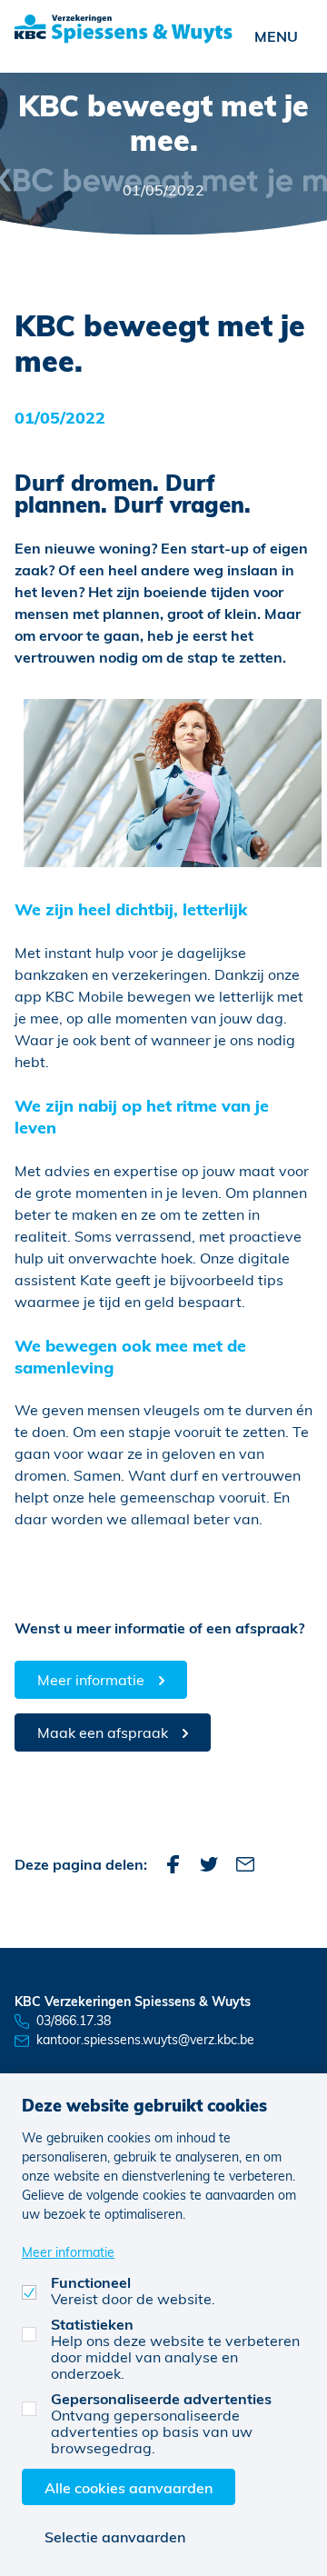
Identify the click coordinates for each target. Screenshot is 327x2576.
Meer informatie (91, 1679)
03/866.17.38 (74, 2020)
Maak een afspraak (103, 1732)
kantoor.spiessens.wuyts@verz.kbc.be (145, 2039)
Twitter (209, 1864)
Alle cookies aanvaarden (129, 2487)
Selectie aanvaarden (115, 2536)
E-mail (245, 1864)
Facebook (173, 1864)
